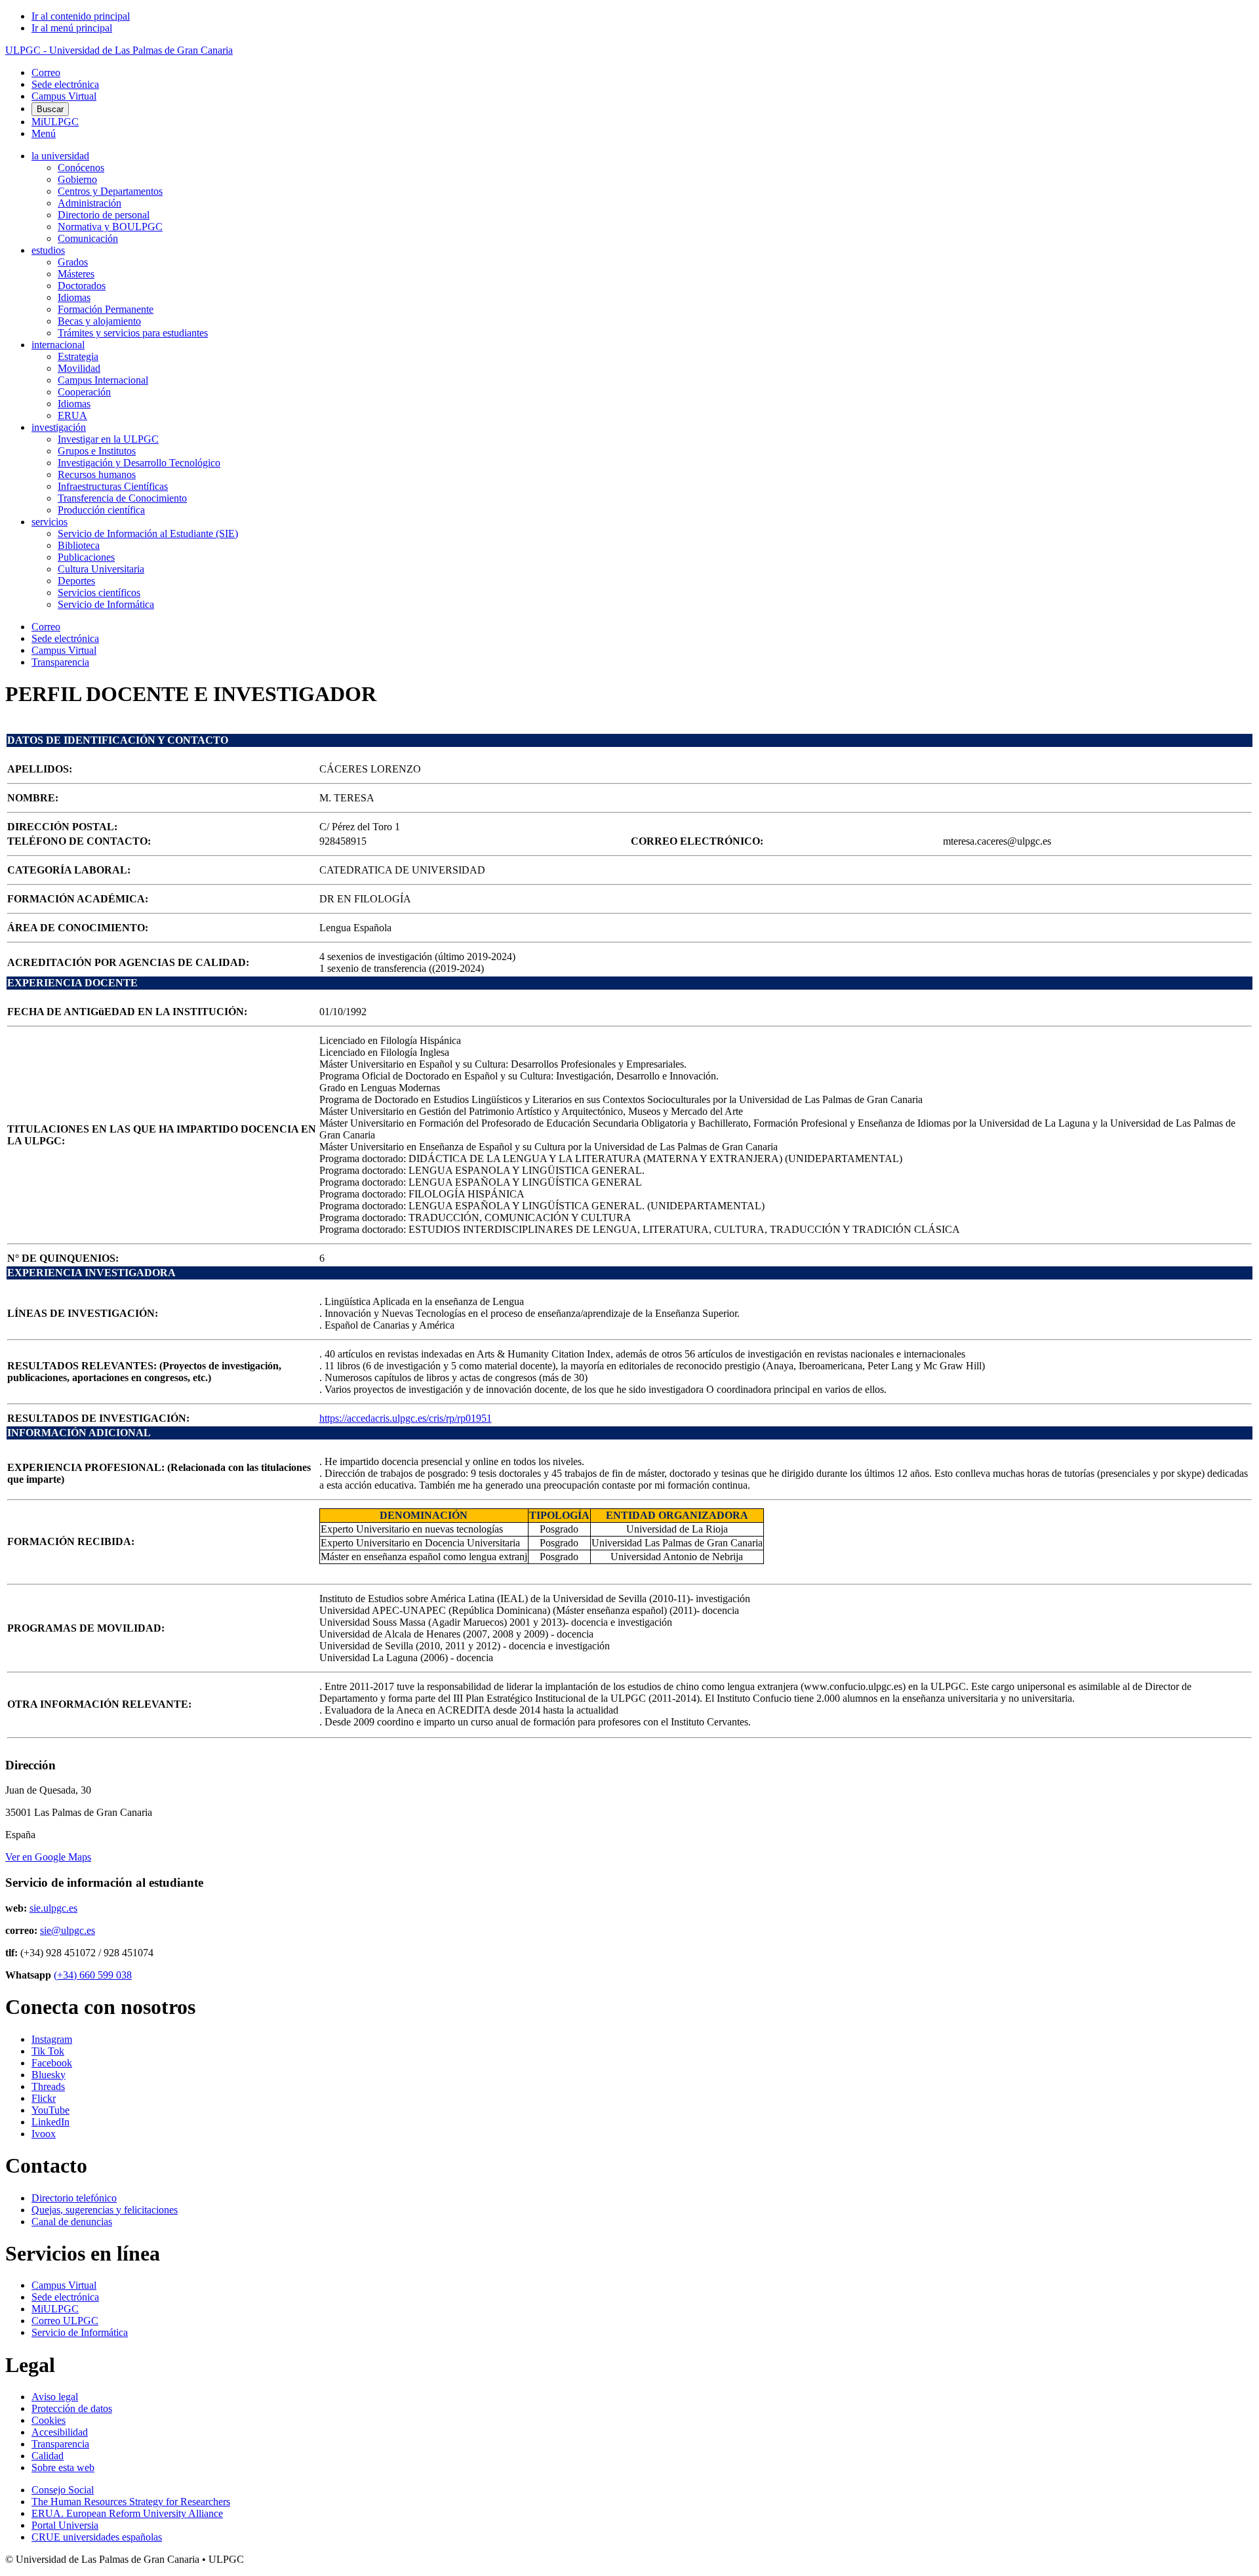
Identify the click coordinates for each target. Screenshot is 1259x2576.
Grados (73, 262)
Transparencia (60, 662)
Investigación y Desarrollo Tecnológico (139, 463)
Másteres (76, 274)
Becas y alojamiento (99, 321)
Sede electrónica (65, 84)
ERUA (72, 415)
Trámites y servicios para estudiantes (133, 333)
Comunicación (88, 238)
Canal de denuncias (72, 2222)
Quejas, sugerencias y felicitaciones (105, 2210)
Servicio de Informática (106, 604)
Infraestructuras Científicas (113, 486)
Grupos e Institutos (97, 451)
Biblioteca (79, 545)
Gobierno (77, 179)
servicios (50, 522)
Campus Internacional (103, 380)
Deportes (76, 581)
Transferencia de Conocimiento (122, 498)
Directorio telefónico (74, 2198)
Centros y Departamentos (110, 191)
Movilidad (79, 368)
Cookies (49, 2420)
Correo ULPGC (65, 2321)
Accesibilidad (60, 2432)
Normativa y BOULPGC (110, 227)
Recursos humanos (97, 474)
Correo (46, 72)
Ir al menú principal (72, 28)
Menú (44, 133)
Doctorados (82, 286)
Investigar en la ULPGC (108, 439)
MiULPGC (55, 122)
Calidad (48, 2456)
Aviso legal (55, 2397)
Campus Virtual (64, 96)
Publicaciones (86, 557)
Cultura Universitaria (101, 569)
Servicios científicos (99, 593)
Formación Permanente (106, 309)
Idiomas (74, 297)
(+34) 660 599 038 (93, 1975)
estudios (48, 250)
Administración (90, 203)
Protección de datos (72, 2408)
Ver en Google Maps (48, 1857)
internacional (58, 345)
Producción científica (101, 510)
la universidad (60, 156)
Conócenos (81, 168)
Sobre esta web (63, 2467)
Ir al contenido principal (81, 16)
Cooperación (84, 392)
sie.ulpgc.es (53, 1908)
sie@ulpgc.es (68, 1930)
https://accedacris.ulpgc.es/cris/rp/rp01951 (406, 1418)
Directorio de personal (104, 215)
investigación (59, 427)
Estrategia (78, 356)
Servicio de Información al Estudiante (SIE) (148, 533)
